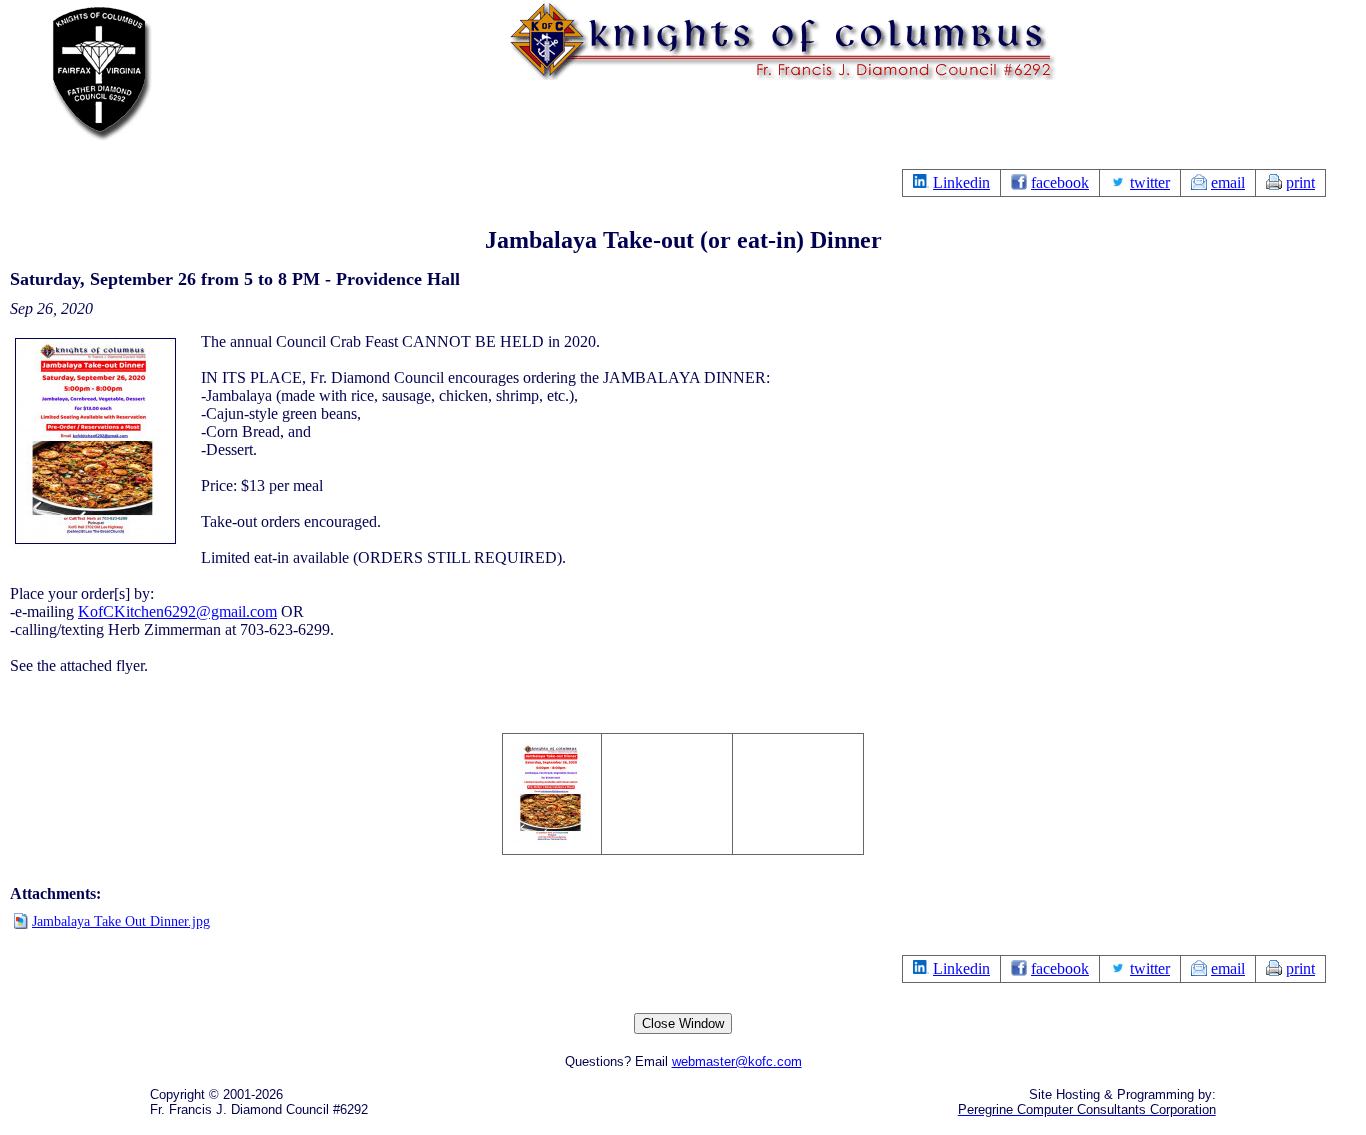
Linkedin (961, 182)
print (1300, 182)
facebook (1060, 182)
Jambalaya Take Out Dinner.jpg (121, 921)
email (1228, 182)
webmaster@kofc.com (737, 1061)
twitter (1150, 182)
